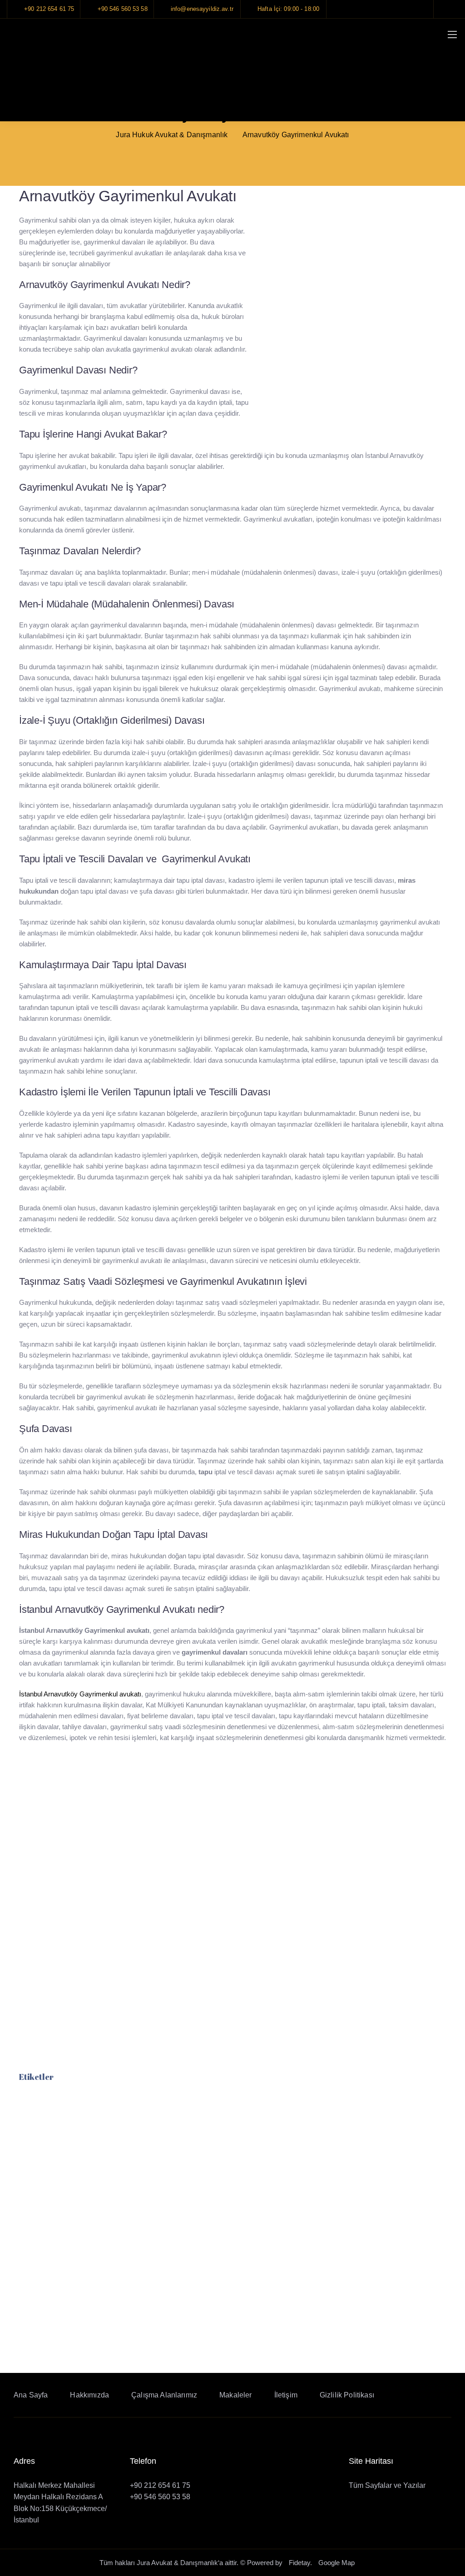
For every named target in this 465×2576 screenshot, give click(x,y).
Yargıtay (268, 1900)
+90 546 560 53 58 (160, 2497)
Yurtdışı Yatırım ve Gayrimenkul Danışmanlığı (112, 2021)
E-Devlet (269, 1779)
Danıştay (270, 1882)
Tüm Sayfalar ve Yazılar (387, 2485)
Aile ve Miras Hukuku (70, 1779)
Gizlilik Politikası (347, 2395)
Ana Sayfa (31, 2395)
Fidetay (299, 2563)
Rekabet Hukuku (62, 1882)
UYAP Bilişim (277, 1848)
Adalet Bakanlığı (282, 1813)
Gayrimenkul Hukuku (70, 1848)
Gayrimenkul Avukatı (50, 2335)
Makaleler (271, 1934)
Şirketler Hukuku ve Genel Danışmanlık (101, 1934)
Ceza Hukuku (57, 1813)
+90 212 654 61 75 (160, 2485)
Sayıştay (269, 1917)
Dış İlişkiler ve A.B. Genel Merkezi (313, 1865)
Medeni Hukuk (58, 1917)
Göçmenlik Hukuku (66, 1865)
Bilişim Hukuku (59, 1796)
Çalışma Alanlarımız (164, 2395)
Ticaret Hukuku (60, 1969)
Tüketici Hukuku (62, 1986)
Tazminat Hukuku (63, 1952)
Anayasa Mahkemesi (290, 1831)
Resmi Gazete (279, 1796)
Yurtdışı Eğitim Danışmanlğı (82, 2038)
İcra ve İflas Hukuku (68, 1900)
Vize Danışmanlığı (65, 2003)
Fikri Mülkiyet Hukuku (71, 1831)
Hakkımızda (89, 2395)
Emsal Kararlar (280, 1952)
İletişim (286, 2395)
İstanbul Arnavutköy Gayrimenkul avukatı (80, 1694)
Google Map (336, 2563)
